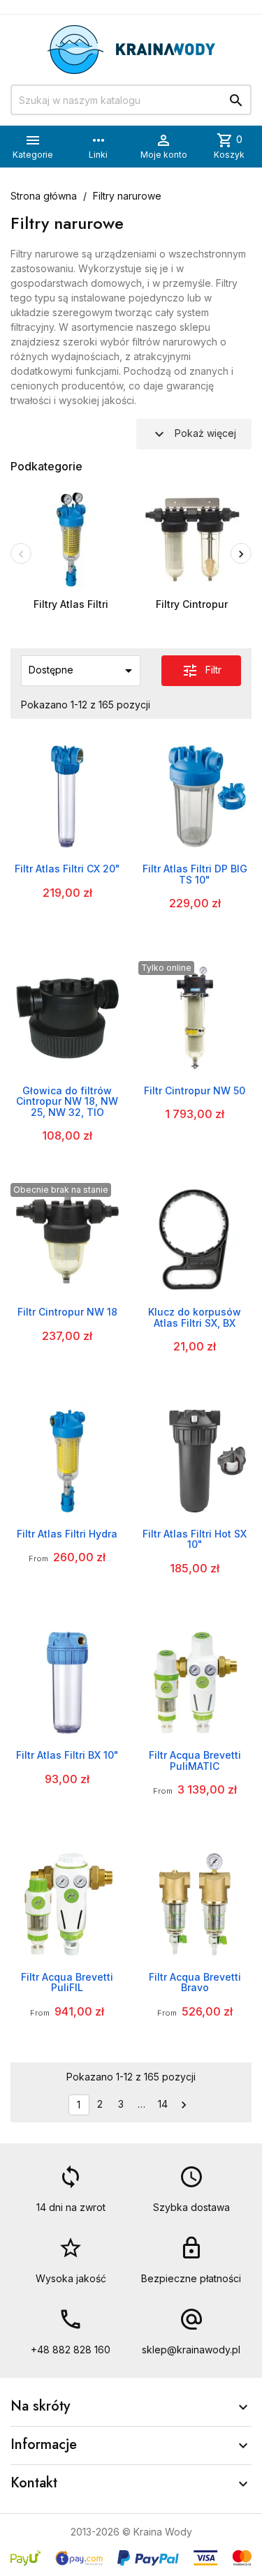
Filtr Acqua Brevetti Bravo (195, 1982)
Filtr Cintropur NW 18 (67, 1312)
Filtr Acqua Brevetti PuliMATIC (195, 1760)
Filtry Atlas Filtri (71, 604)
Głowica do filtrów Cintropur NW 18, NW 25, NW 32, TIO (67, 1101)
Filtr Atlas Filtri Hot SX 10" (195, 1539)
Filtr (202, 671)
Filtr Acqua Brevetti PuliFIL (67, 1982)
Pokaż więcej (194, 434)
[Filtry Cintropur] (192, 538)
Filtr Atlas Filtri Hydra (67, 1534)
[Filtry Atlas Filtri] (71, 538)
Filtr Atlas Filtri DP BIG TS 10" (195, 874)
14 (163, 2104)
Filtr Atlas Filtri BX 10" (67, 1755)
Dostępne (83, 671)
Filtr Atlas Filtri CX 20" (67, 869)
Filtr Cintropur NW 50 (195, 1090)
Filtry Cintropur (192, 604)
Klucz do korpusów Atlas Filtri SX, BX (195, 1317)
